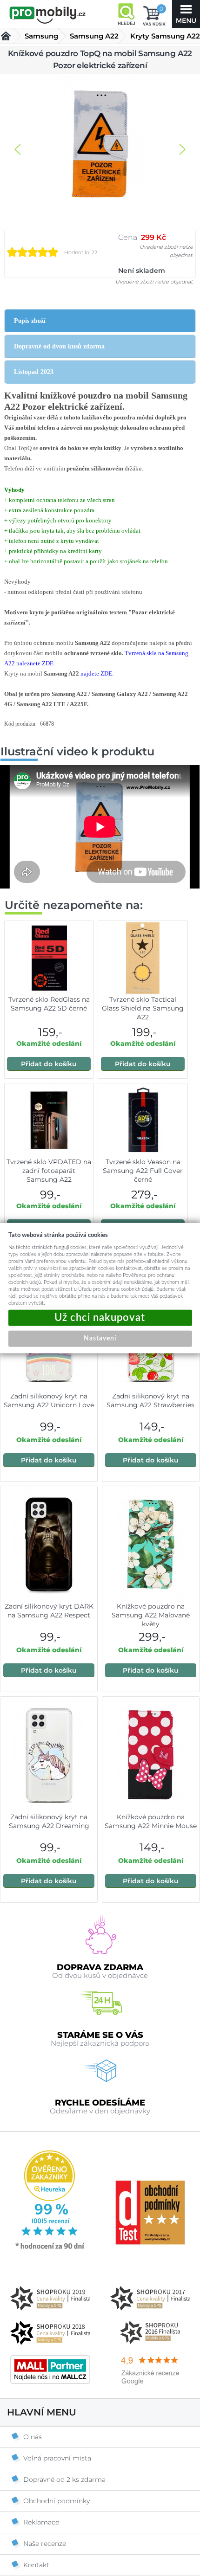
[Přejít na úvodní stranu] (48, 15)
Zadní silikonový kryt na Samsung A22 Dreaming (49, 1821)
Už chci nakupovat (100, 1318)
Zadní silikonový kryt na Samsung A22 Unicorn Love (49, 1401)
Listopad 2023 (34, 372)
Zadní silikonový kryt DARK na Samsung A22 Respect (49, 1611)
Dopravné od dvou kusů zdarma (59, 346)
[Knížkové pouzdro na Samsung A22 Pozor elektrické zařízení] (100, 145)
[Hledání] (126, 14)
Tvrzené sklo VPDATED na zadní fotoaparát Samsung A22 (49, 1171)
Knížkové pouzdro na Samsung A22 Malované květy (151, 1615)
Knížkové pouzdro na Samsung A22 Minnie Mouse (151, 1821)
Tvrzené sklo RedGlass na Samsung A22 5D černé (49, 1004)
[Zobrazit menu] (186, 14)
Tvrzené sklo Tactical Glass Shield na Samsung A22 (143, 1008)
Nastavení (100, 1339)
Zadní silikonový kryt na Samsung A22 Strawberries (150, 1401)
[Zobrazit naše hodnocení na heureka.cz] (50, 2248)
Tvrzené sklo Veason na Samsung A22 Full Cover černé (143, 1171)
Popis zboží (30, 321)
